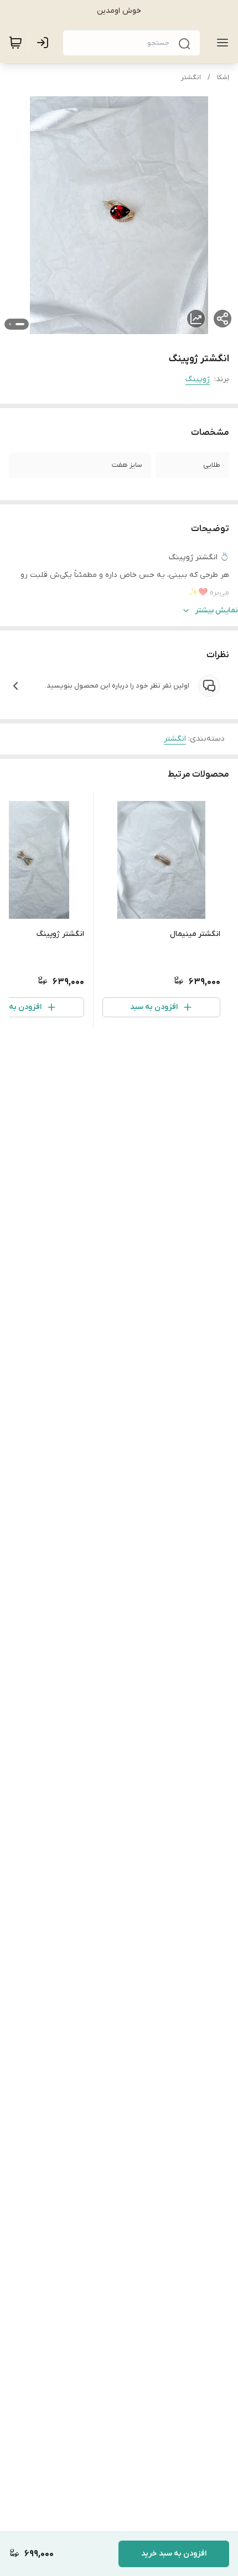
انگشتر (191, 77)
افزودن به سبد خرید (174, 2554)
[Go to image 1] (20, 324)
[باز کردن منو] (220, 43)
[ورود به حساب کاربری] (45, 43)
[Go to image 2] (10, 324)
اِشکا (223, 77)
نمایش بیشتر (216, 610)
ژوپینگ (198, 379)
